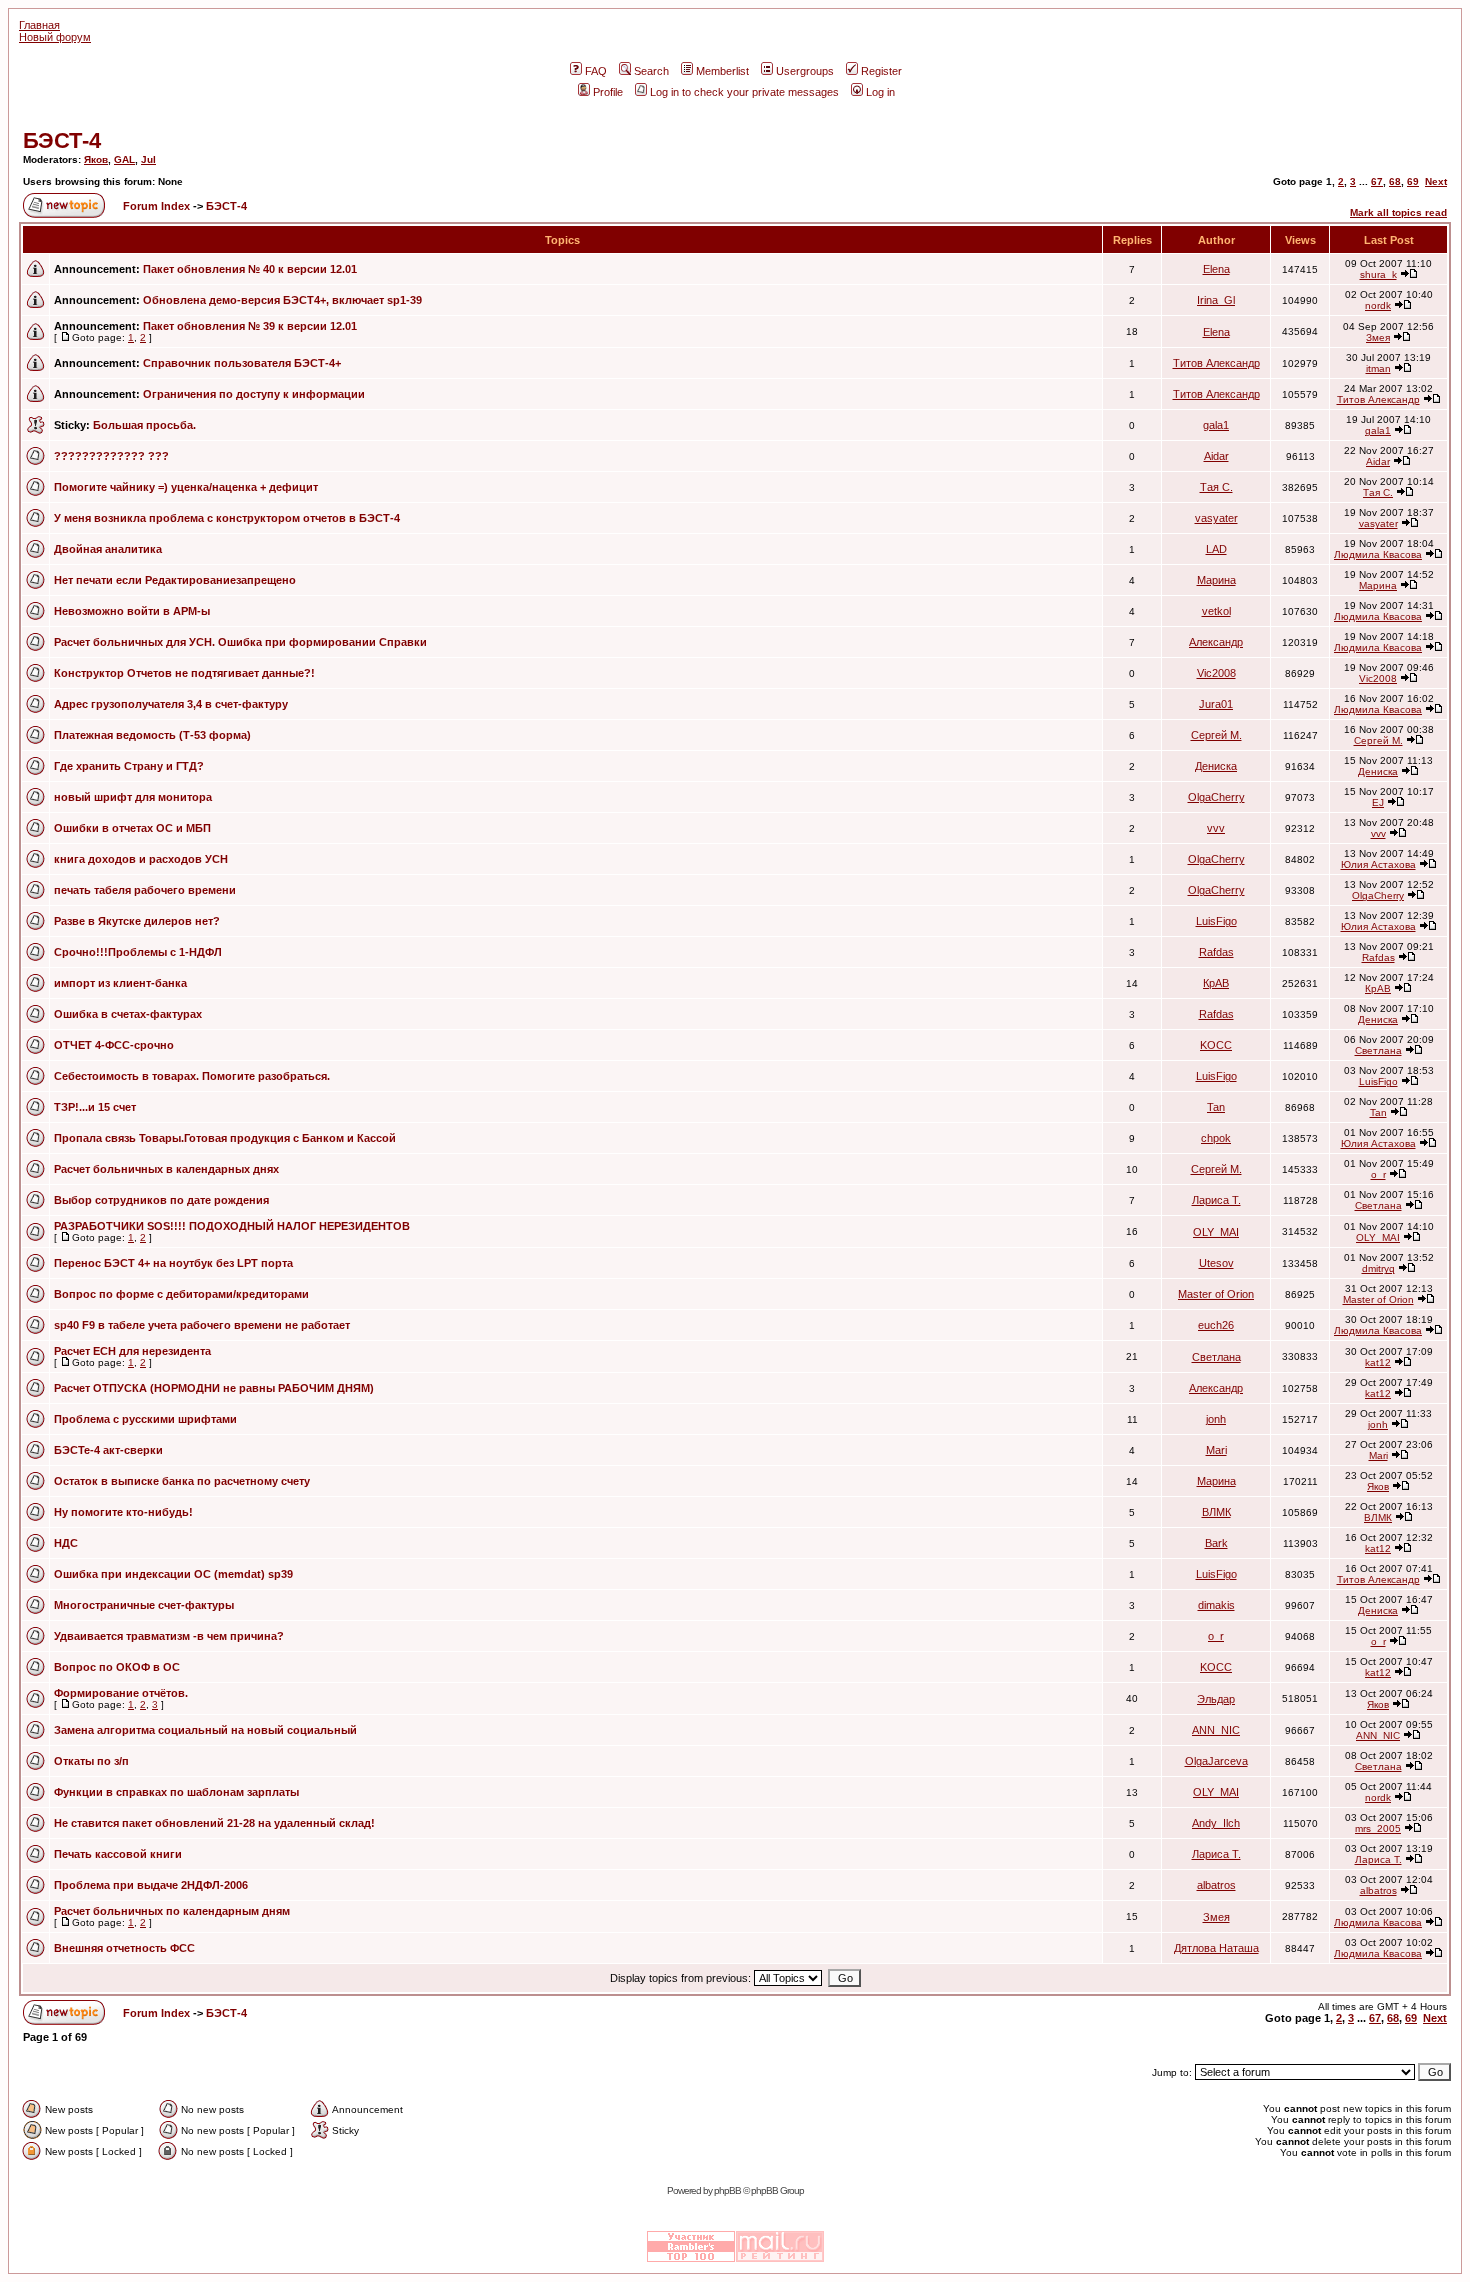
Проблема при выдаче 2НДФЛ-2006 (151, 1885)
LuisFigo (1216, 921)
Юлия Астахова (1378, 864)
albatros (1216, 1885)
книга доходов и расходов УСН (141, 859)
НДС (66, 1543)
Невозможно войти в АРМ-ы (132, 611)
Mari (1216, 1450)
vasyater (1216, 518)
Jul (148, 159)
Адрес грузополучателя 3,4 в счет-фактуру (171, 704)
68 (1395, 181)
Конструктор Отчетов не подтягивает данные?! (184, 673)
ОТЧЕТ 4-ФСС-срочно (114, 1045)
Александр (1216, 642)
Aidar (1216, 456)
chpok (1216, 1138)
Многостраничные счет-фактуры (144, 1605)
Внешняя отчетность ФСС (124, 1948)
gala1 (1216, 425)
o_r (1378, 1174)
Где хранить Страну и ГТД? (129, 766)
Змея (1378, 337)
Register (881, 71)
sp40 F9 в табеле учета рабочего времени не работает (202, 1325)
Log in (880, 92)
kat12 (1378, 1362)
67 (1377, 181)
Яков (96, 159)
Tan (1216, 1107)
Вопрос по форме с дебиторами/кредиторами (181, 1294)
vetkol (1216, 611)
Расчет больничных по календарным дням (172, 1911)
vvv (1216, 828)
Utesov (1216, 1263)
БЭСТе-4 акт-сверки (108, 1450)
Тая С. (1216, 487)
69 (1413, 181)
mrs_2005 (1378, 1828)
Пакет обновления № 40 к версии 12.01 (250, 269)
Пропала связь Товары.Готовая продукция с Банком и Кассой (225, 1138)
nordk (1378, 305)
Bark (1216, 1543)
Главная (39, 25)
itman (1378, 368)
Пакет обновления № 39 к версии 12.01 (250, 326)
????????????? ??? (111, 456)
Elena (1216, 269)
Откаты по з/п (91, 1761)
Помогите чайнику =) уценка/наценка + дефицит (186, 487)
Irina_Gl (1216, 300)
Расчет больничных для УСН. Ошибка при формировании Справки (240, 642)
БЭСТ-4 (62, 140)
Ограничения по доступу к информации (254, 394)
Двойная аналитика (108, 549)
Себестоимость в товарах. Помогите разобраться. (192, 1076)
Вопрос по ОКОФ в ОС (117, 1667)
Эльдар (1216, 1699)
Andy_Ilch (1216, 1823)
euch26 (1216, 1325)
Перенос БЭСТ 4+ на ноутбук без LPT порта (173, 1263)
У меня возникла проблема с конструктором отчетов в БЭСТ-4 (227, 518)
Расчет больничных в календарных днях (166, 1169)
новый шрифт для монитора (133, 797)
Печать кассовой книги (118, 1854)
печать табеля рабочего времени (145, 890)
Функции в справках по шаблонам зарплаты (176, 1792)
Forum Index (155, 206)
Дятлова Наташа (1216, 1948)
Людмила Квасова (1378, 554)
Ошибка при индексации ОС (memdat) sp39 (173, 1574)
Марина (1216, 580)
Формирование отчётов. (121, 1693)
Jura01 (1216, 704)
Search (651, 71)
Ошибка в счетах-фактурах (128, 1014)
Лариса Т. (1216, 1200)
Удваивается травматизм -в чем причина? (169, 1636)
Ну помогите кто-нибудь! (123, 1512)
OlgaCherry (1216, 797)
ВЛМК (1216, 1512)
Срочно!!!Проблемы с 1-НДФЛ (138, 952)
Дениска (1216, 766)
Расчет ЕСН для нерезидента (132, 1351)
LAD (1216, 549)
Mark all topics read (1398, 212)
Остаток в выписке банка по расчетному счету (182, 1481)
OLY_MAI (1216, 1232)
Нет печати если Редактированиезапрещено (175, 580)
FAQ (596, 71)
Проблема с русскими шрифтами (145, 1419)
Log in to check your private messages (744, 92)
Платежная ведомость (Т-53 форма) (152, 735)
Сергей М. (1216, 735)
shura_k (1378, 274)
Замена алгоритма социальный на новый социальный (205, 1730)
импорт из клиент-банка (120, 983)
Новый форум (55, 37)
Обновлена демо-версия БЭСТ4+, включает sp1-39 (282, 300)
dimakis (1216, 1605)
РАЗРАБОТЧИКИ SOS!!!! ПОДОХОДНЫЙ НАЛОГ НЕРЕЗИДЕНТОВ (232, 1226)
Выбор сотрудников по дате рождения (161, 1200)
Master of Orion (1216, 1294)
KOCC (1216, 1045)
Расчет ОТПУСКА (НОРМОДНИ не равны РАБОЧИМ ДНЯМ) (214, 1388)
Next (1436, 181)
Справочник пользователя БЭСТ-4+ (242, 363)
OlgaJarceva (1216, 1761)
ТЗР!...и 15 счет (95, 1107)
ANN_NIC (1216, 1730)
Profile (608, 92)
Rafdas (1216, 952)
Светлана (1378, 1050)
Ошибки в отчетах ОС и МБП (132, 828)
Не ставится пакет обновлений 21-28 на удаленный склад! (214, 1823)
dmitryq (1378, 1268)
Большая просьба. (144, 425)
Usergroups (805, 71)
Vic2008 (1216, 673)
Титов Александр (1216, 363)
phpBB (727, 2190)
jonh (1216, 1419)
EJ (1378, 802)
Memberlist (722, 71)
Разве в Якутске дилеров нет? (137, 921)
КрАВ (1216, 983)
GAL (124, 159)
